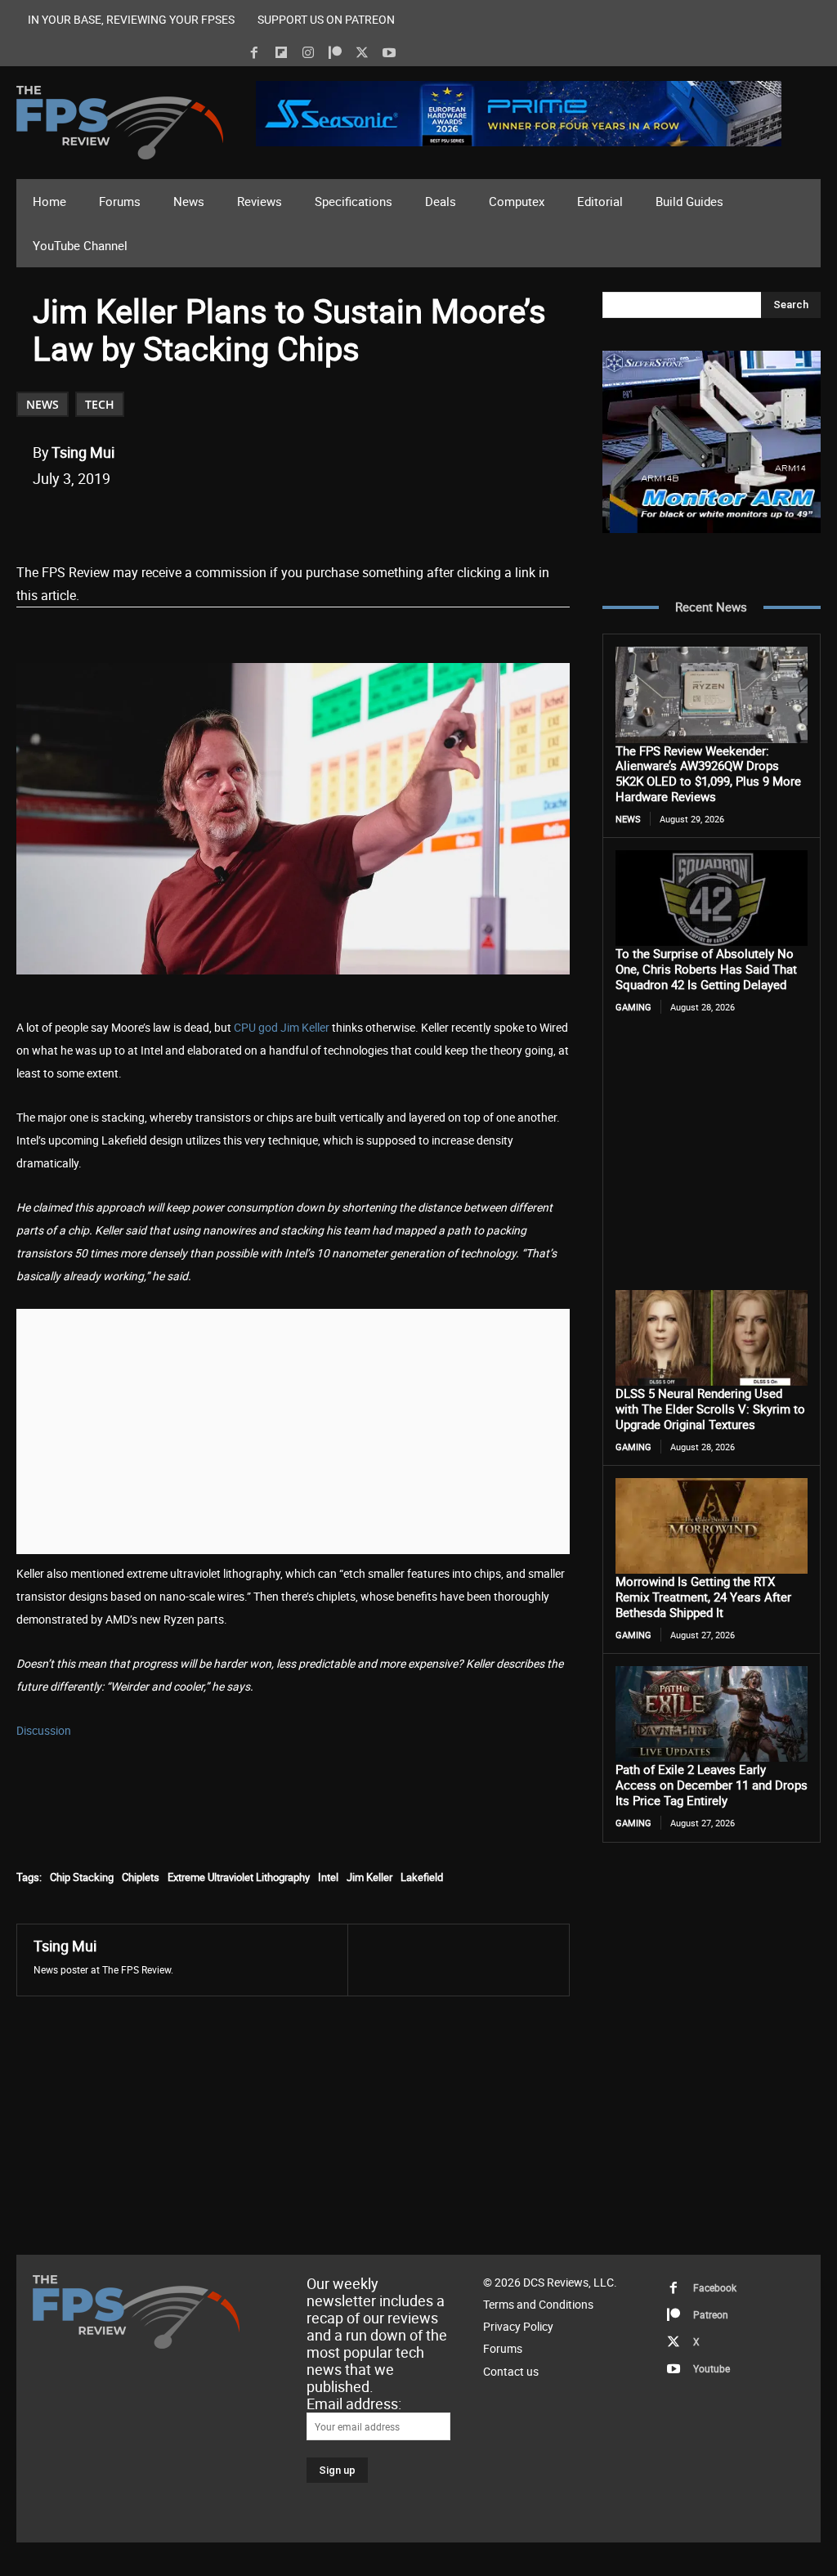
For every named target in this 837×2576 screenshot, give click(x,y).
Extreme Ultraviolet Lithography (239, 1877)
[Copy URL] (298, 520)
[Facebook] (254, 53)
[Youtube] (389, 53)
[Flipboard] (281, 53)
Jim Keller (369, 1877)
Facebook (715, 2287)
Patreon (711, 2314)
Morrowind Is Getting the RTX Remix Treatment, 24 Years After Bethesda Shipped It (703, 1597)
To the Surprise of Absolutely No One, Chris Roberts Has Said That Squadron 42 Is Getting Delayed (706, 969)
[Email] (261, 520)
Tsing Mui (83, 452)
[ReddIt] (223, 520)
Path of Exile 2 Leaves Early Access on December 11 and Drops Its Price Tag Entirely (712, 1785)
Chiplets (141, 1877)
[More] (337, 520)
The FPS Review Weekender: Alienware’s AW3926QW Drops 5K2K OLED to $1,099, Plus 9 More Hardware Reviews (708, 773)
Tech (100, 404)
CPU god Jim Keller (282, 1027)
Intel (328, 1877)
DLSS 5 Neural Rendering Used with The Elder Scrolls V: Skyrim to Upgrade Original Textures (710, 1409)
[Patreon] (335, 53)
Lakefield (422, 1877)
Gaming (633, 1007)
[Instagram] (308, 53)
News (43, 404)
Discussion (44, 1730)
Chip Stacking (82, 1877)
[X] (362, 53)
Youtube (712, 2368)
